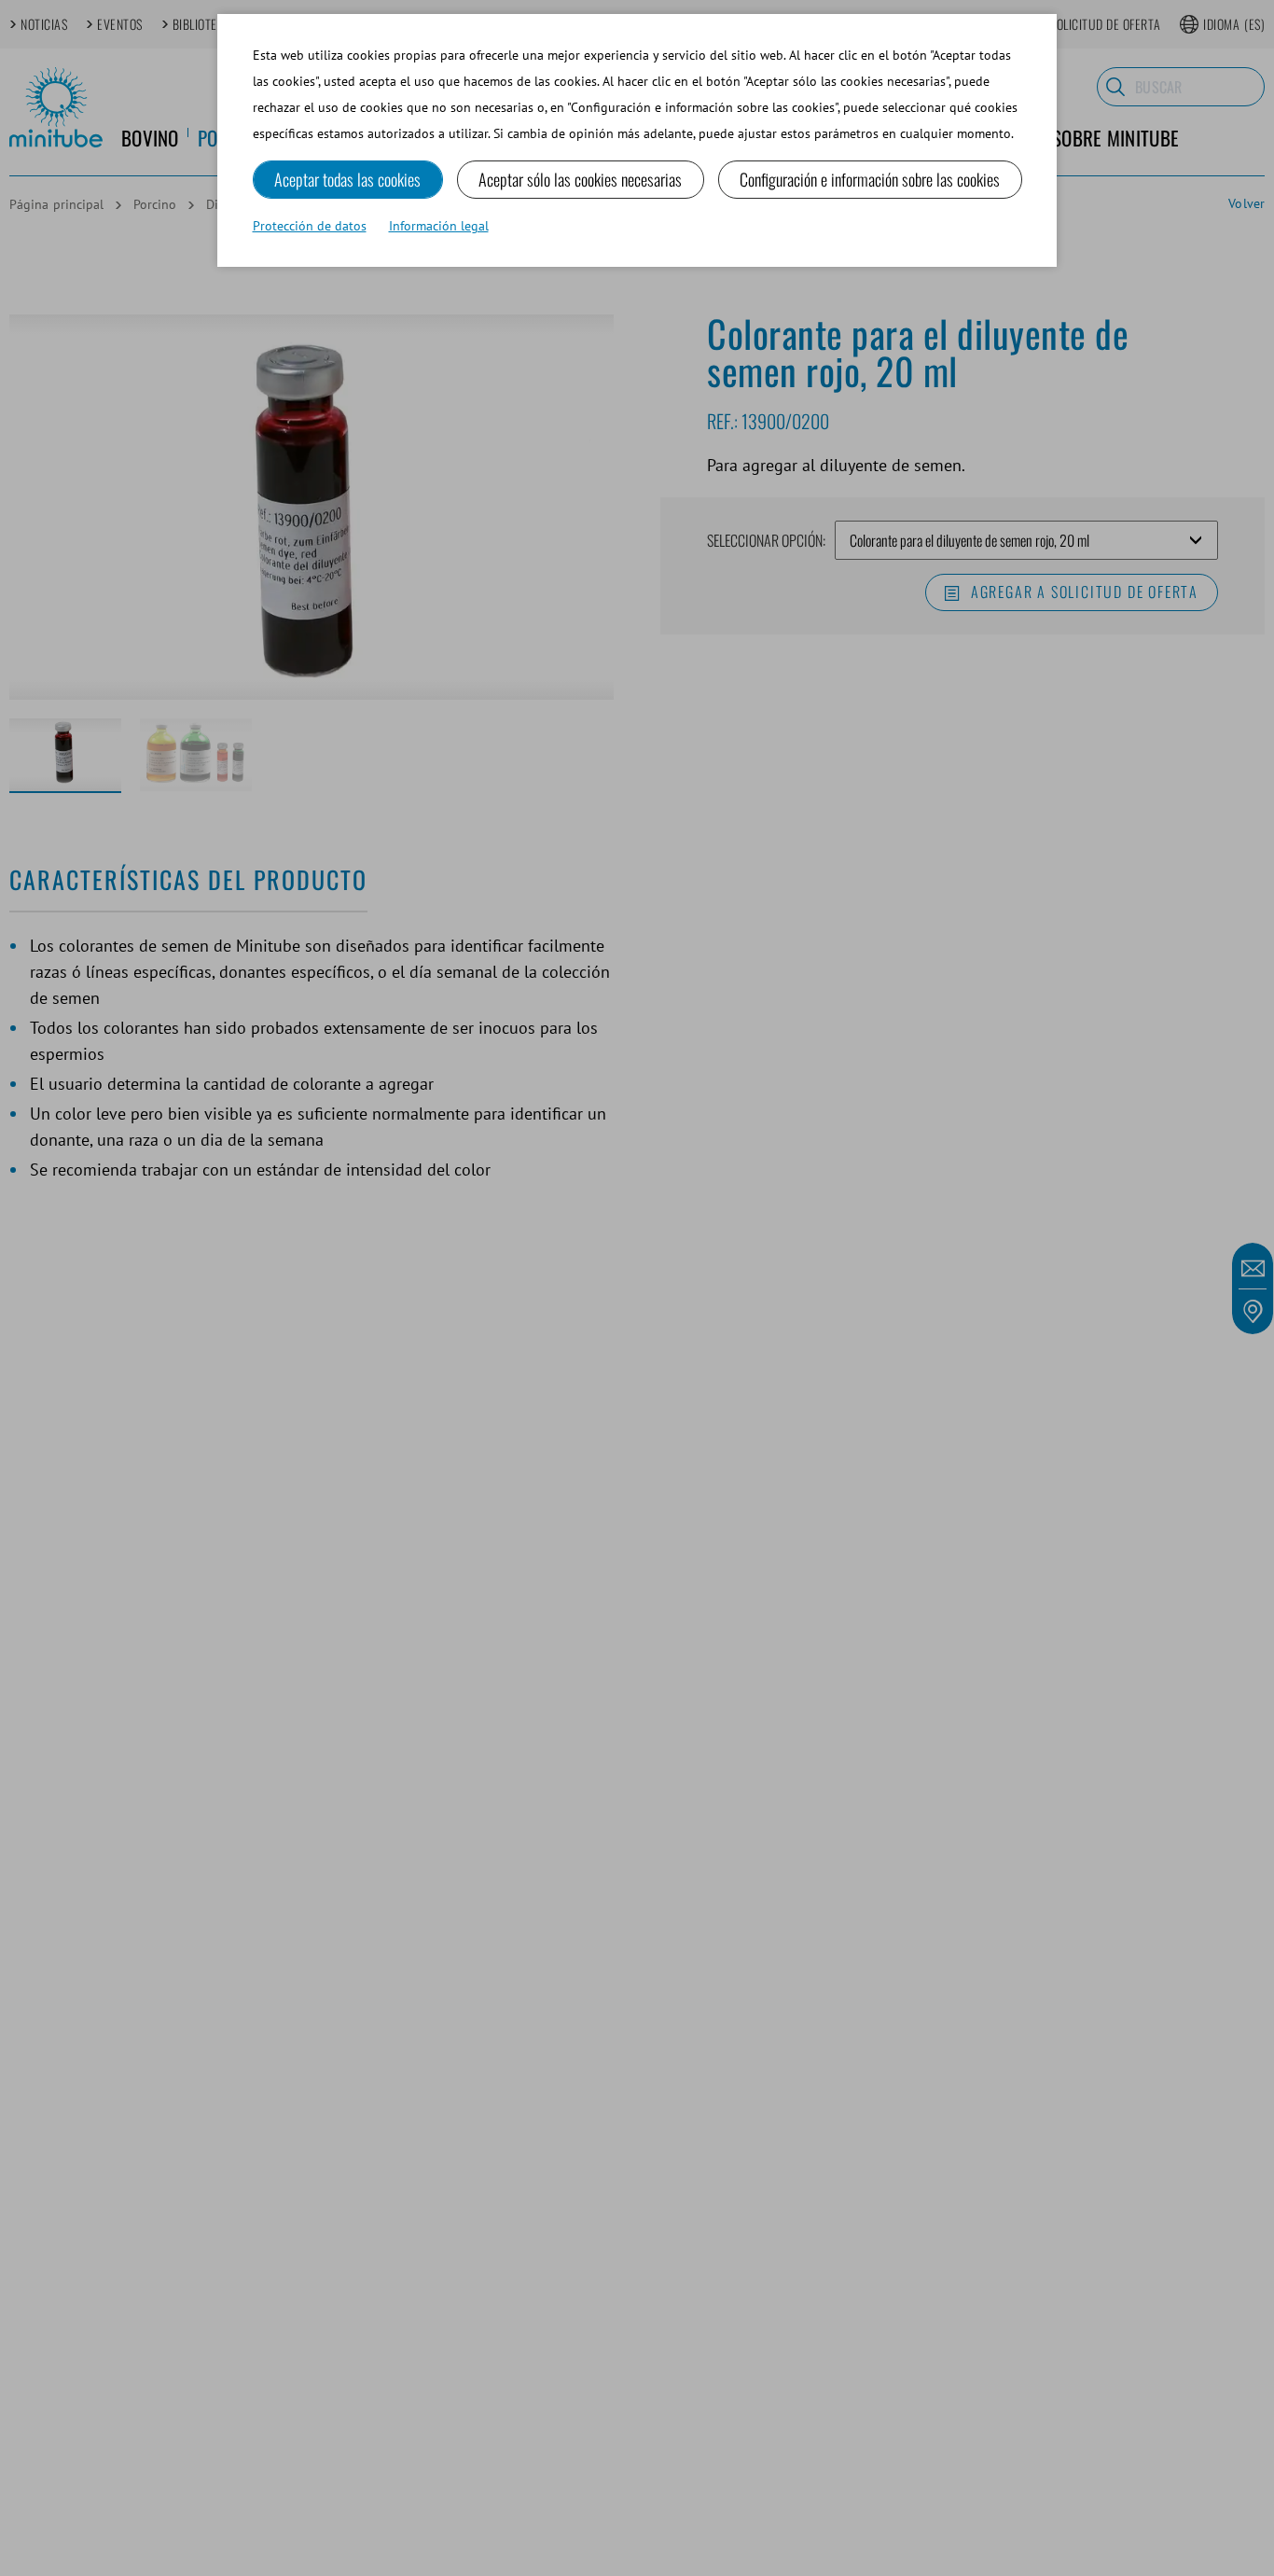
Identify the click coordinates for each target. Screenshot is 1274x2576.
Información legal (439, 226)
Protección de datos (310, 226)
